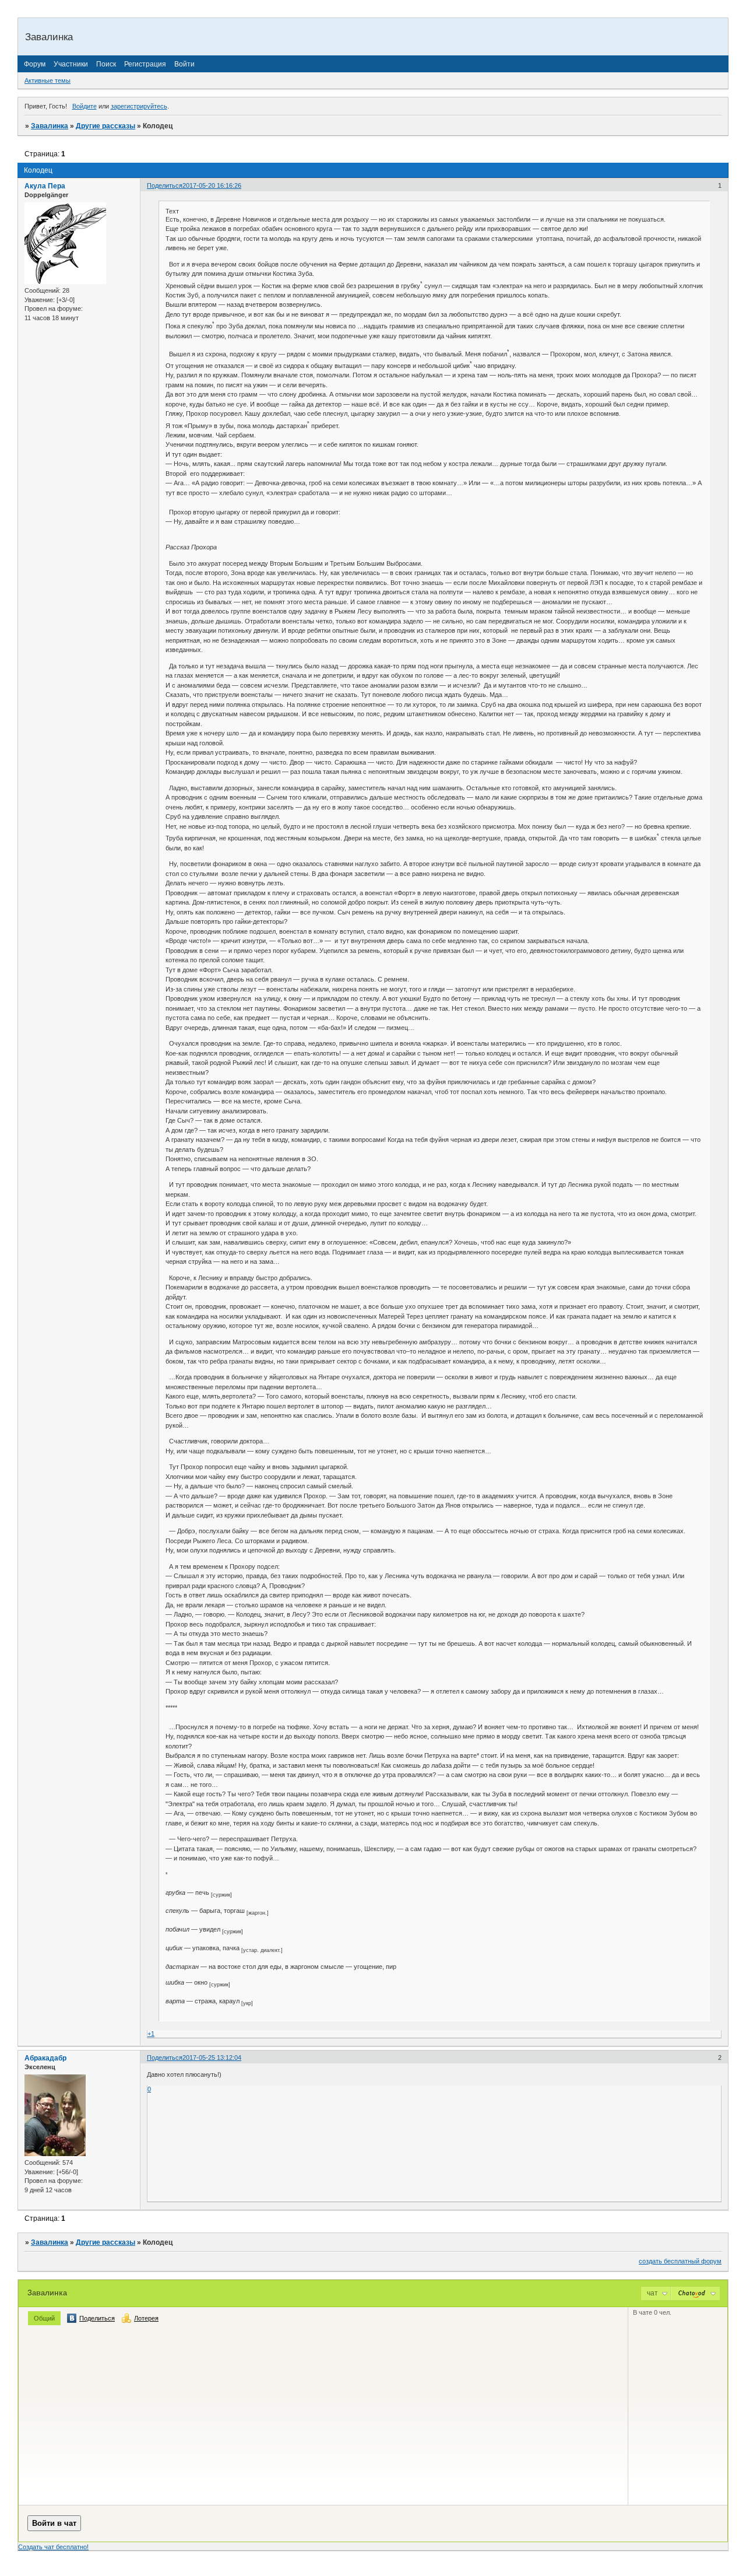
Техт (172, 211)
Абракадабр (45, 2058)
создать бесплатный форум (680, 2261)
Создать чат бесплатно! (53, 2547)
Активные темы (47, 80)
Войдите (85, 106)
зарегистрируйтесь (139, 106)
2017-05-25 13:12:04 (212, 2058)
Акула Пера (45, 186)
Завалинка (50, 126)
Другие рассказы (105, 126)
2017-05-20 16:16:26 (212, 185)
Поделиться (165, 185)
